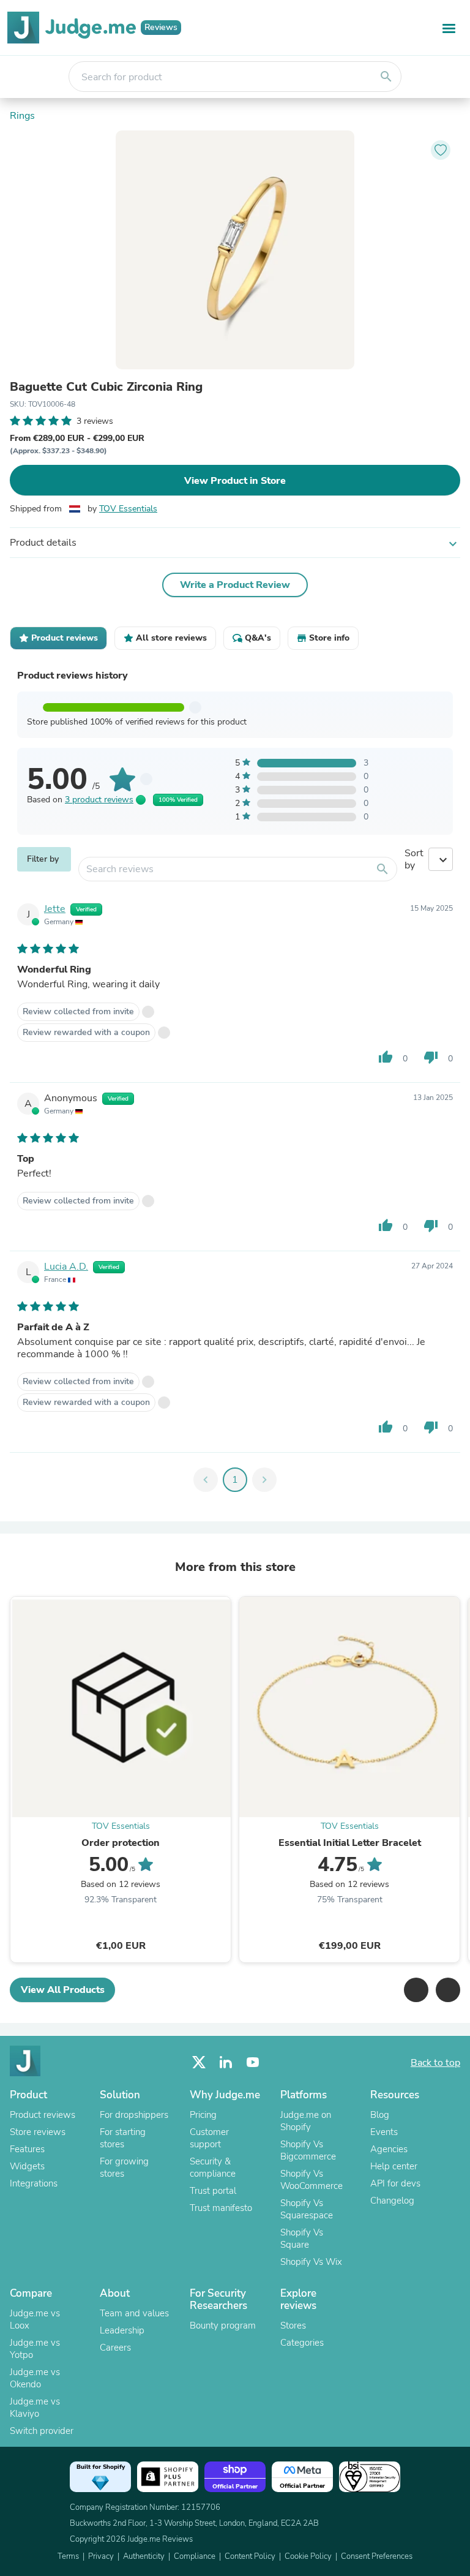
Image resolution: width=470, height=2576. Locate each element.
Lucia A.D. (66, 1267)
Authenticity (144, 2556)
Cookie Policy (308, 2556)
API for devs (395, 2183)
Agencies (389, 2149)
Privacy (101, 2556)
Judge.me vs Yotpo (35, 2349)
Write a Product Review (235, 585)
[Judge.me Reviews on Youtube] (253, 2062)
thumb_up (386, 1057)
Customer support (209, 2138)
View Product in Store (235, 481)
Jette (55, 909)
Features (27, 2149)
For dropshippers (134, 2115)
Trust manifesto (221, 2208)
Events (384, 2132)
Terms (68, 2556)
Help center (394, 2166)
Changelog (392, 2201)
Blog (380, 2115)
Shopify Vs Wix (311, 2262)
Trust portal (213, 2191)
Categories (302, 2343)
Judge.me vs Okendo (35, 2378)
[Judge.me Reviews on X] (199, 2062)
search (386, 77)
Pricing (203, 2115)
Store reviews (38, 2132)
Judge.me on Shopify (306, 2121)
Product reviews (43, 2115)
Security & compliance (213, 2167)
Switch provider (42, 2431)
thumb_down (431, 1057)
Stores (293, 2326)
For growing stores (124, 2167)
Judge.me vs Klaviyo (35, 2408)
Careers (115, 2348)
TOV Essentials (128, 509)
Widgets (27, 2166)
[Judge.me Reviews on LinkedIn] (226, 2062)
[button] (416, 1990)
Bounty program (223, 2326)
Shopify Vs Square (302, 2239)
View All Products (63, 1990)
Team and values (134, 2313)
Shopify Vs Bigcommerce (308, 2150)
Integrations (34, 2183)
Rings (22, 116)
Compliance (195, 2556)
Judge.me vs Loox (35, 2319)
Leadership (122, 2330)
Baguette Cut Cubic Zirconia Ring (106, 387)
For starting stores (123, 2138)
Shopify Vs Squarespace (307, 2209)
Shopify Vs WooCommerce (311, 2180)
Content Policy (250, 2556)
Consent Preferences (377, 2556)
